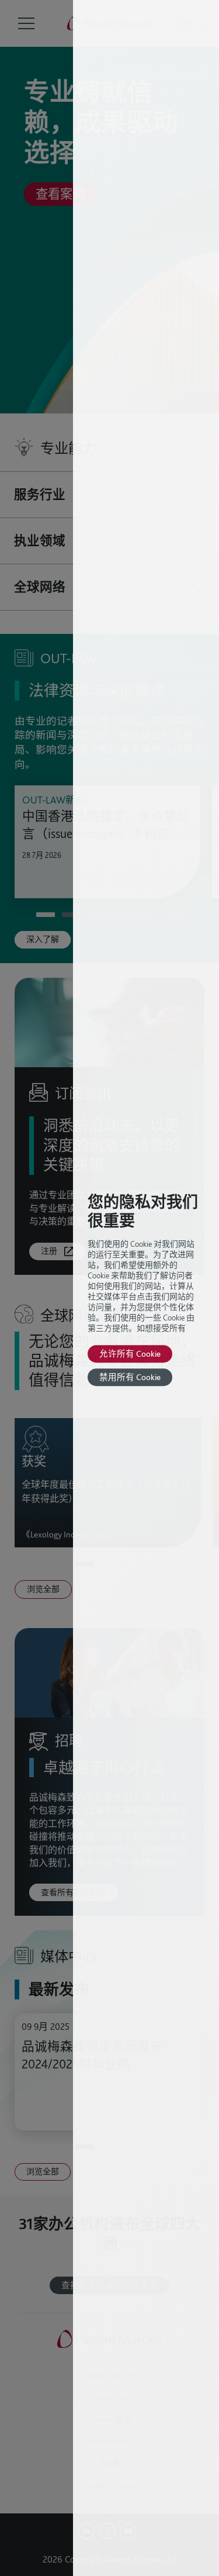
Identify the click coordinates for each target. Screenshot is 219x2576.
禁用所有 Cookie (130, 1377)
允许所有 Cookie (130, 1353)
